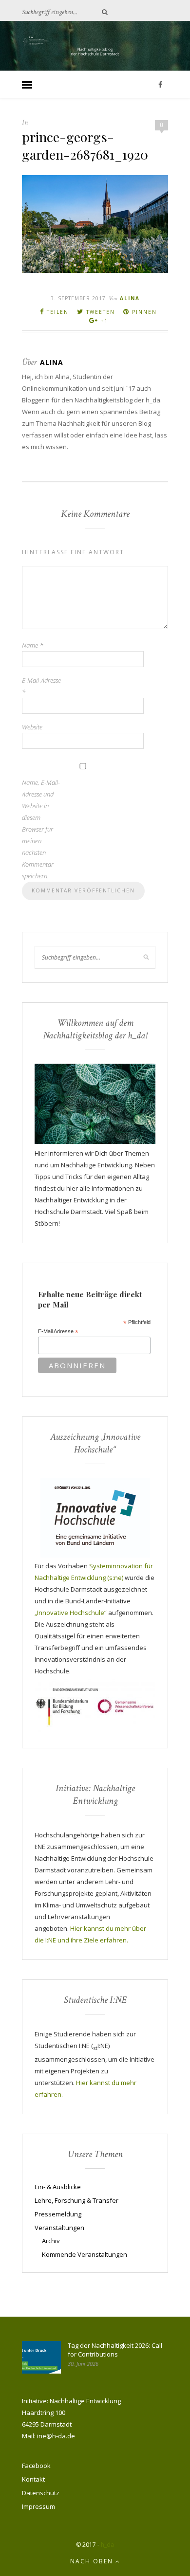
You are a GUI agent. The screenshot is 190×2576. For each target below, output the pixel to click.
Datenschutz (41, 2493)
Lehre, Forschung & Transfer (76, 2200)
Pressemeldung (58, 2214)
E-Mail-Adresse (41, 686)
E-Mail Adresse (58, 1332)
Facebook (36, 2466)
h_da (107, 2545)
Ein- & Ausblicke (58, 2187)
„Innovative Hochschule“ (71, 1613)
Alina (130, 298)
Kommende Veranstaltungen (85, 2254)
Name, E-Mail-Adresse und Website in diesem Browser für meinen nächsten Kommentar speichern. (41, 829)
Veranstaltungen (59, 2228)
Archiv (51, 2241)
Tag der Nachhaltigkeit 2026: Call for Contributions (115, 2350)
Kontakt (33, 2479)
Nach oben (93, 2561)
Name (32, 645)
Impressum (38, 2506)
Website (32, 727)
